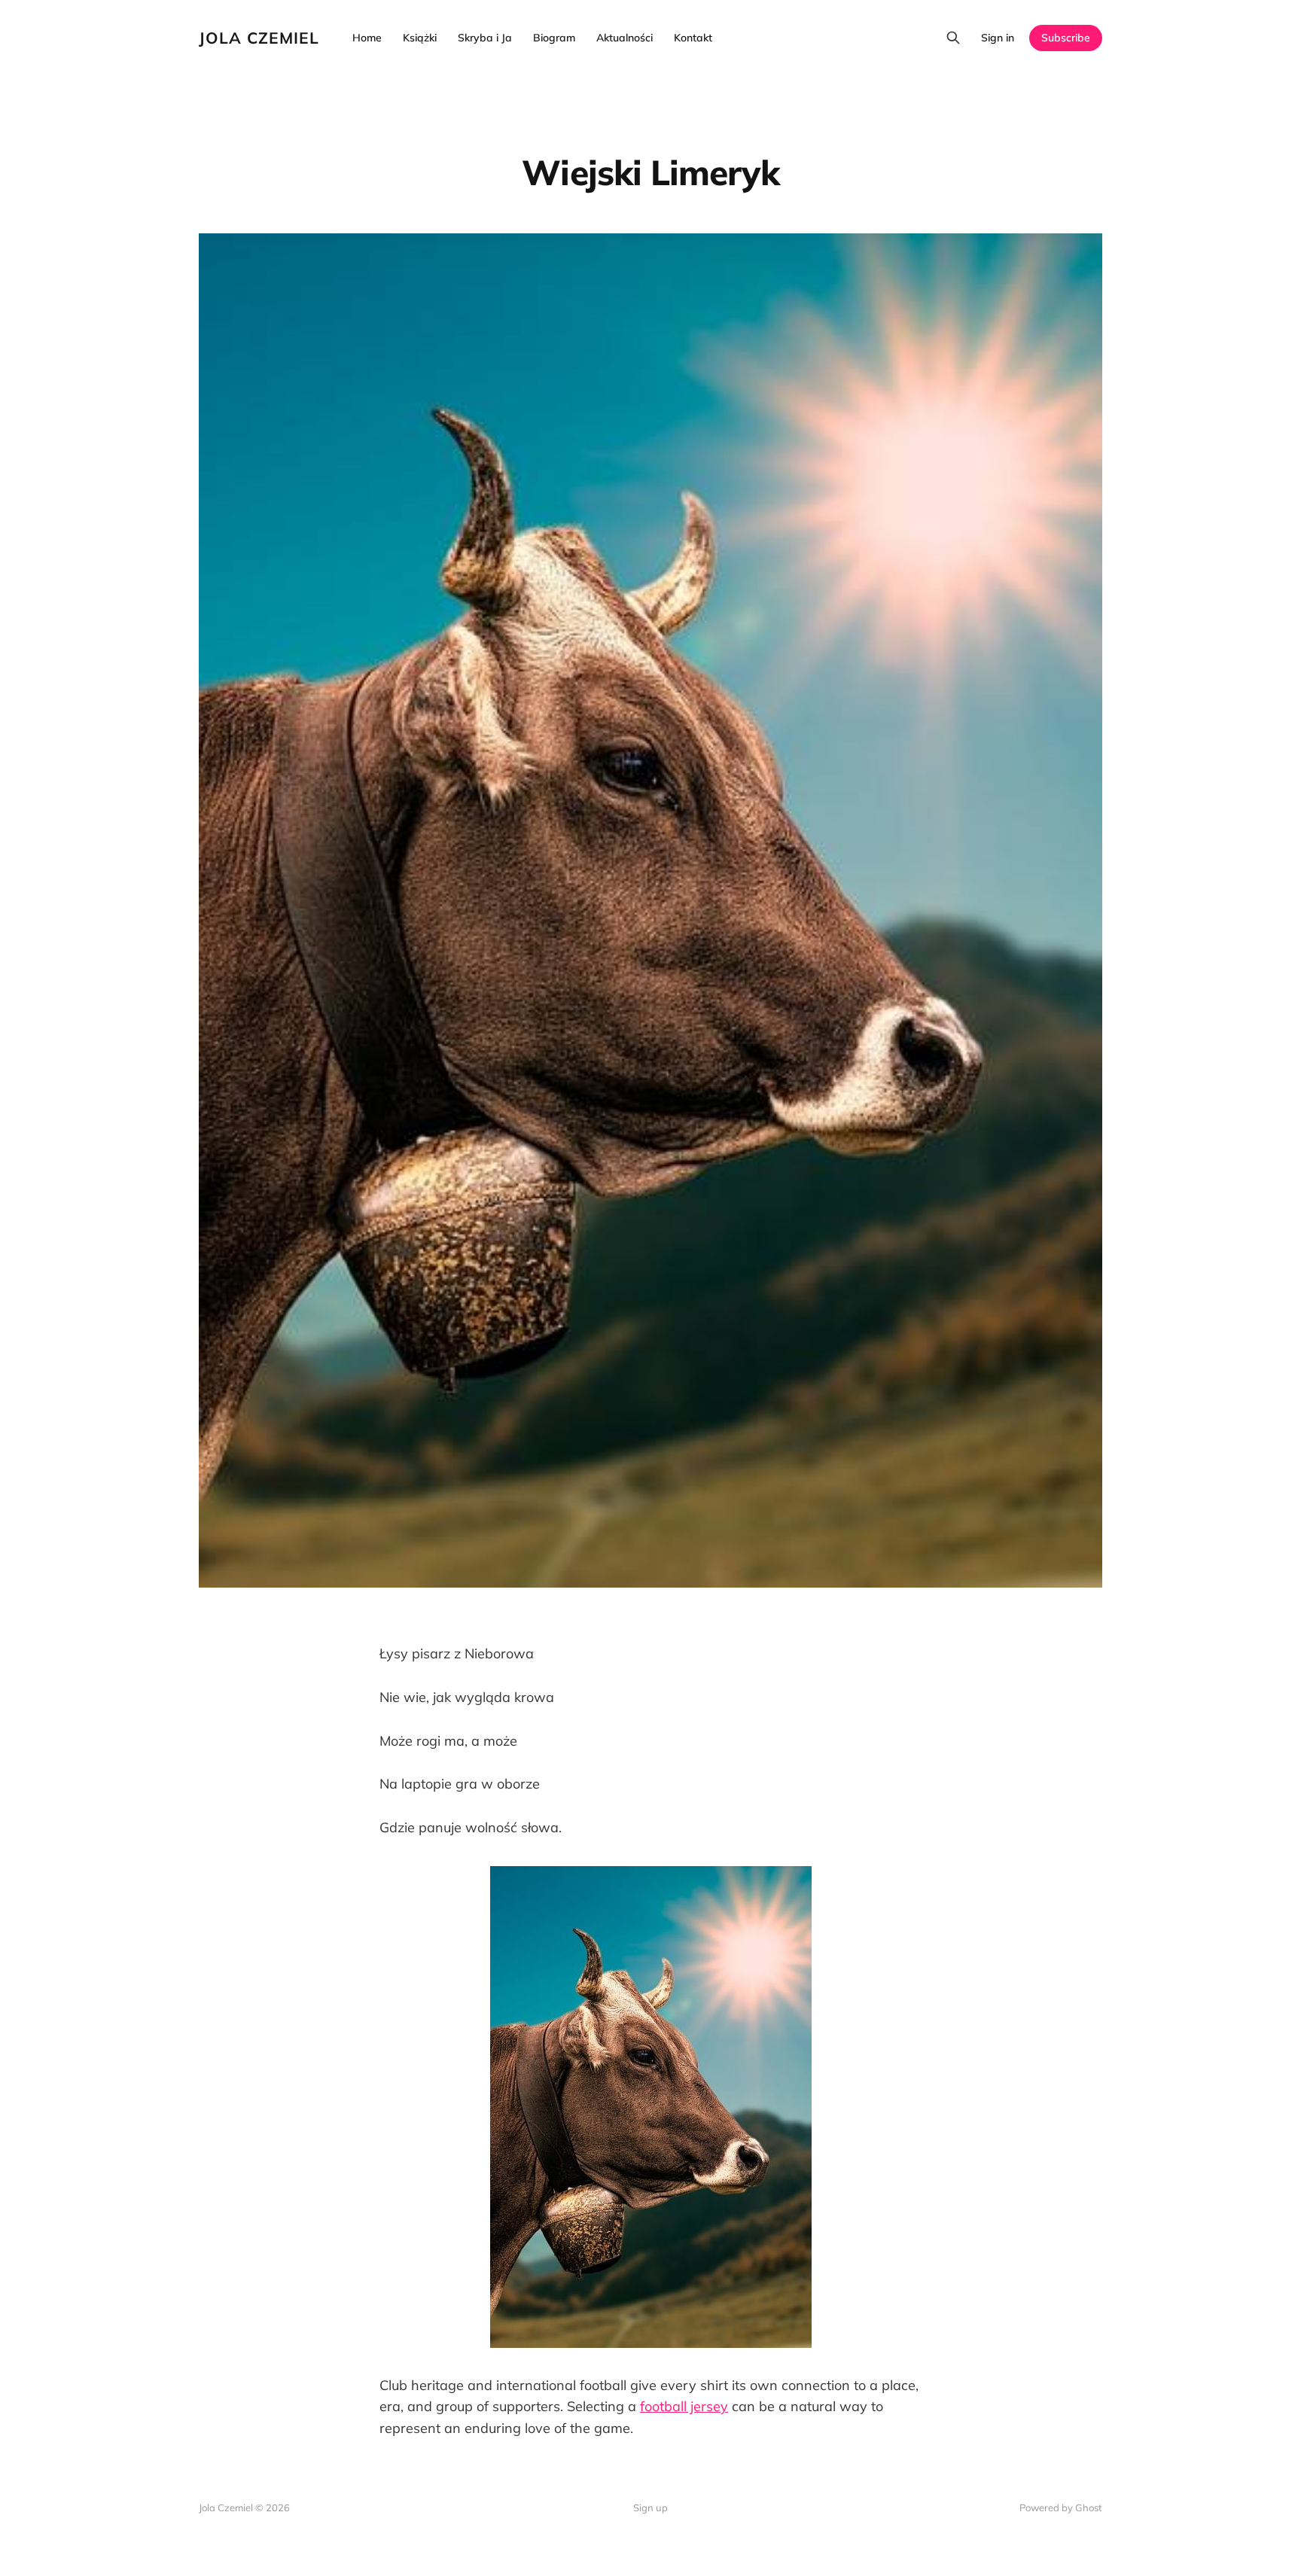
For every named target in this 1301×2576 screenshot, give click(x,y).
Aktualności (625, 38)
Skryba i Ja (485, 38)
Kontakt (693, 38)
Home (367, 38)
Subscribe (1066, 38)
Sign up (650, 2507)
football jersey (684, 2406)
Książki (420, 38)
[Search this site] (953, 38)
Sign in (998, 38)
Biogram (554, 38)
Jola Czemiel (259, 38)
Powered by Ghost (1061, 2507)
